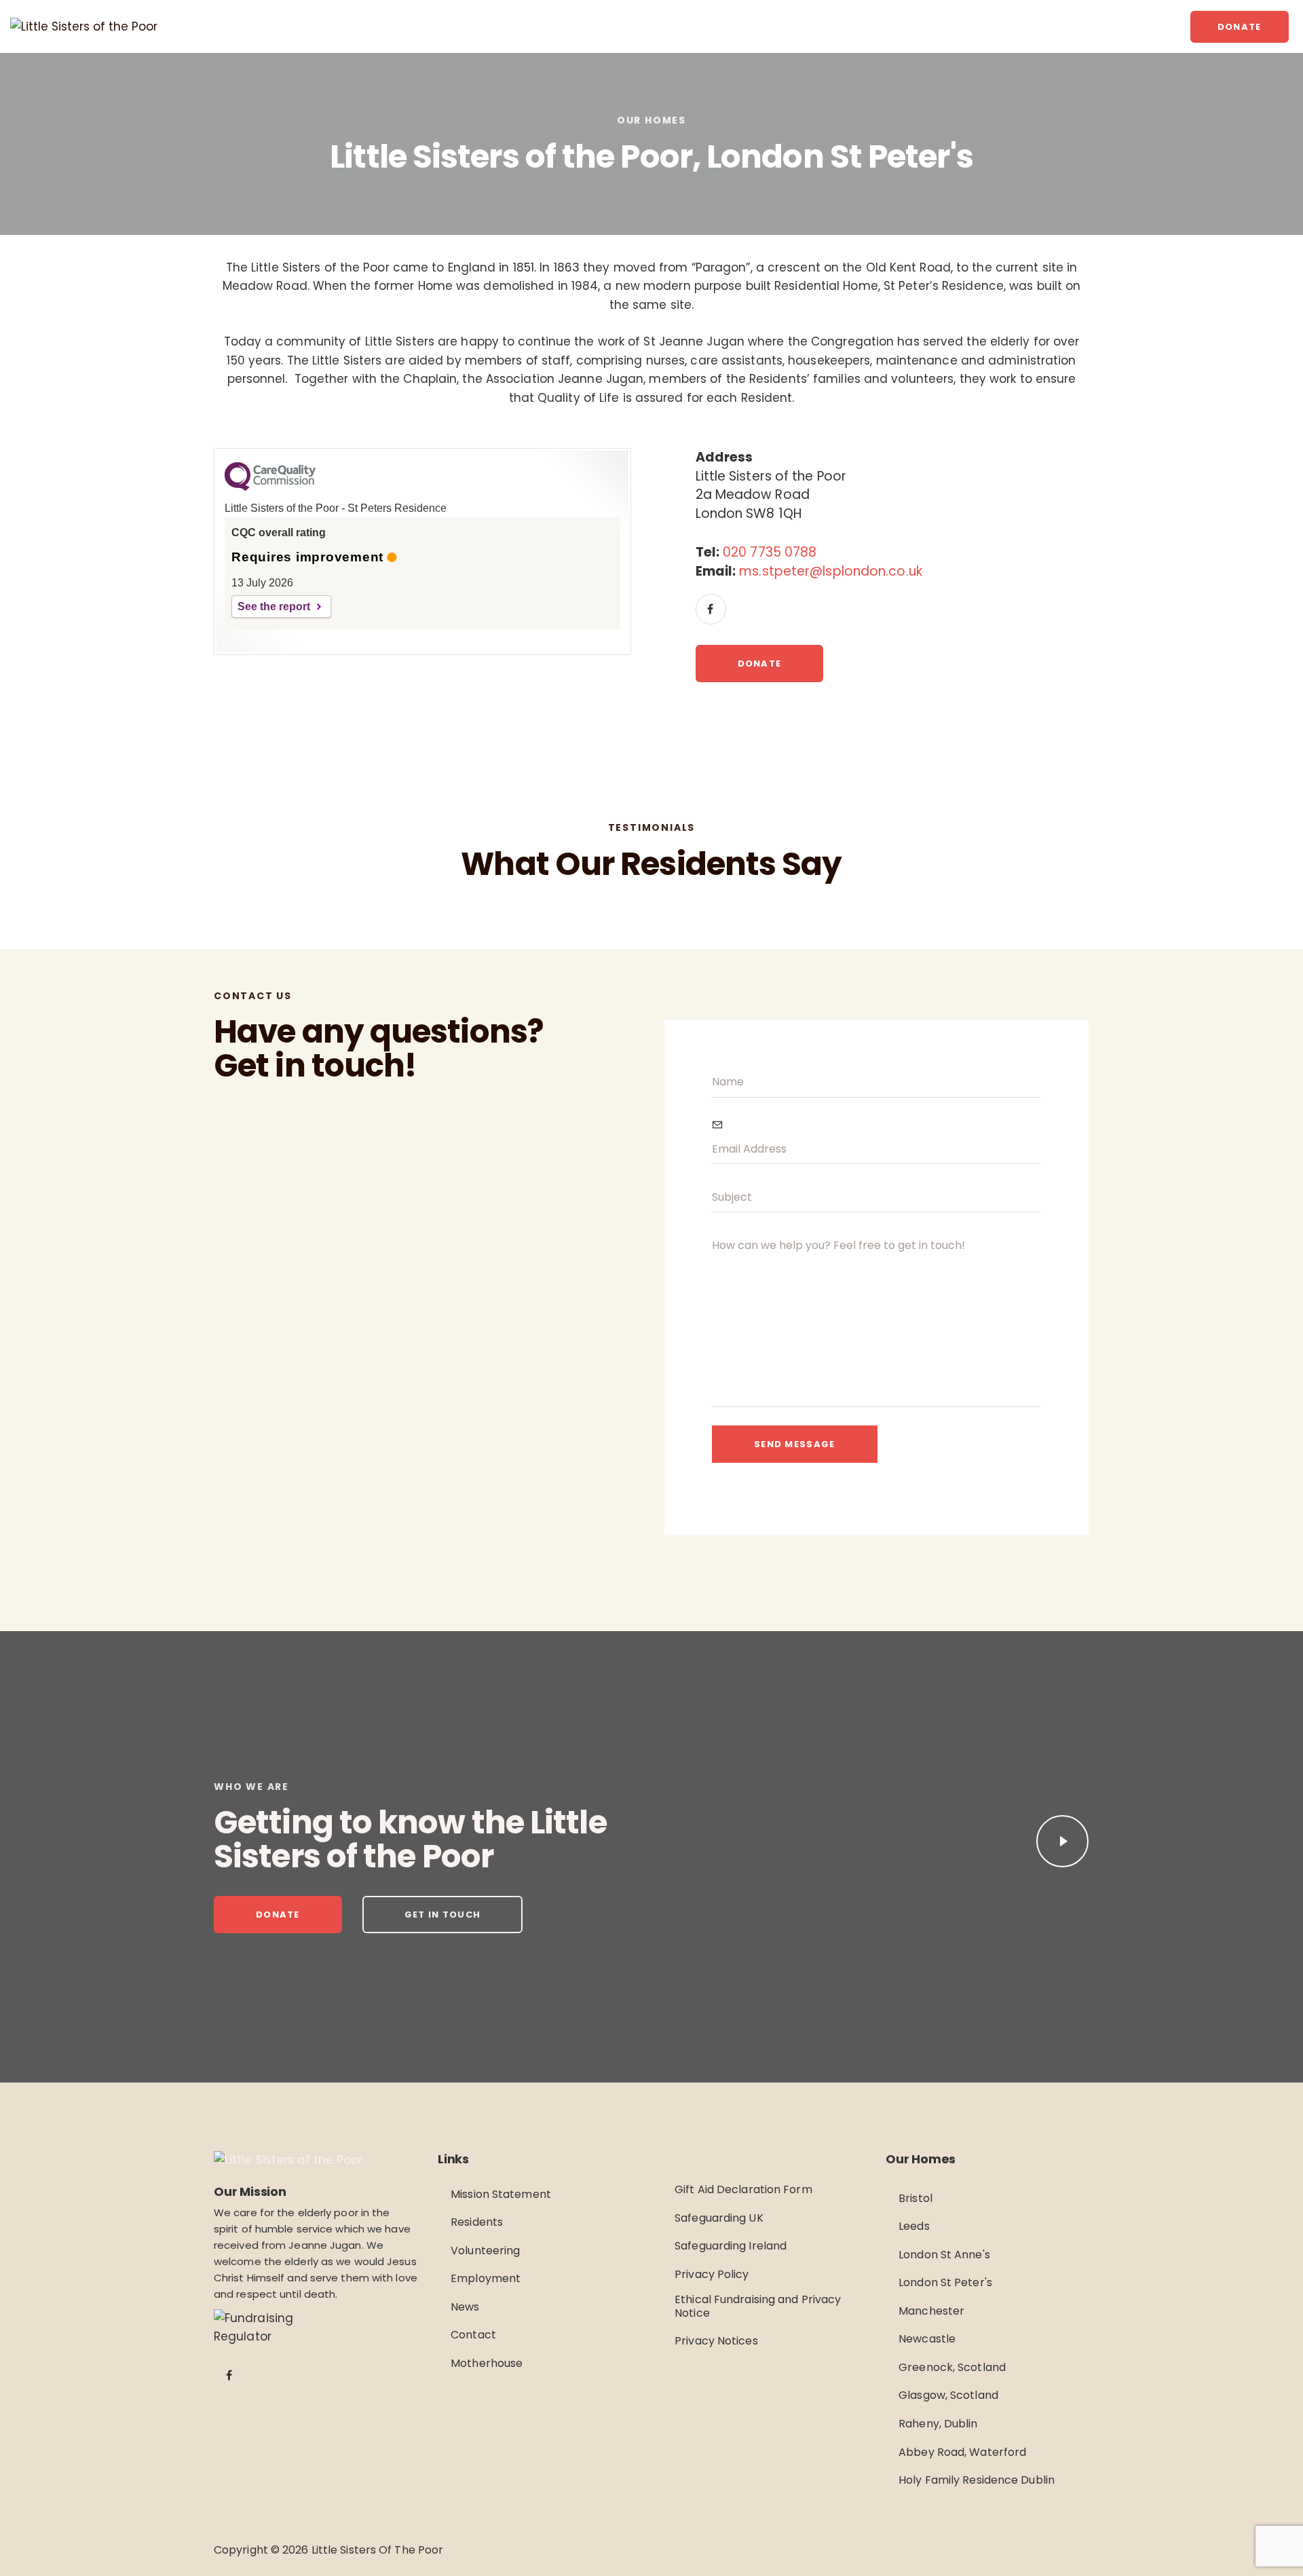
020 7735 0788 (770, 552)
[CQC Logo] (270, 487)
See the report (274, 606)
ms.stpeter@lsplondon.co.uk (831, 571)
